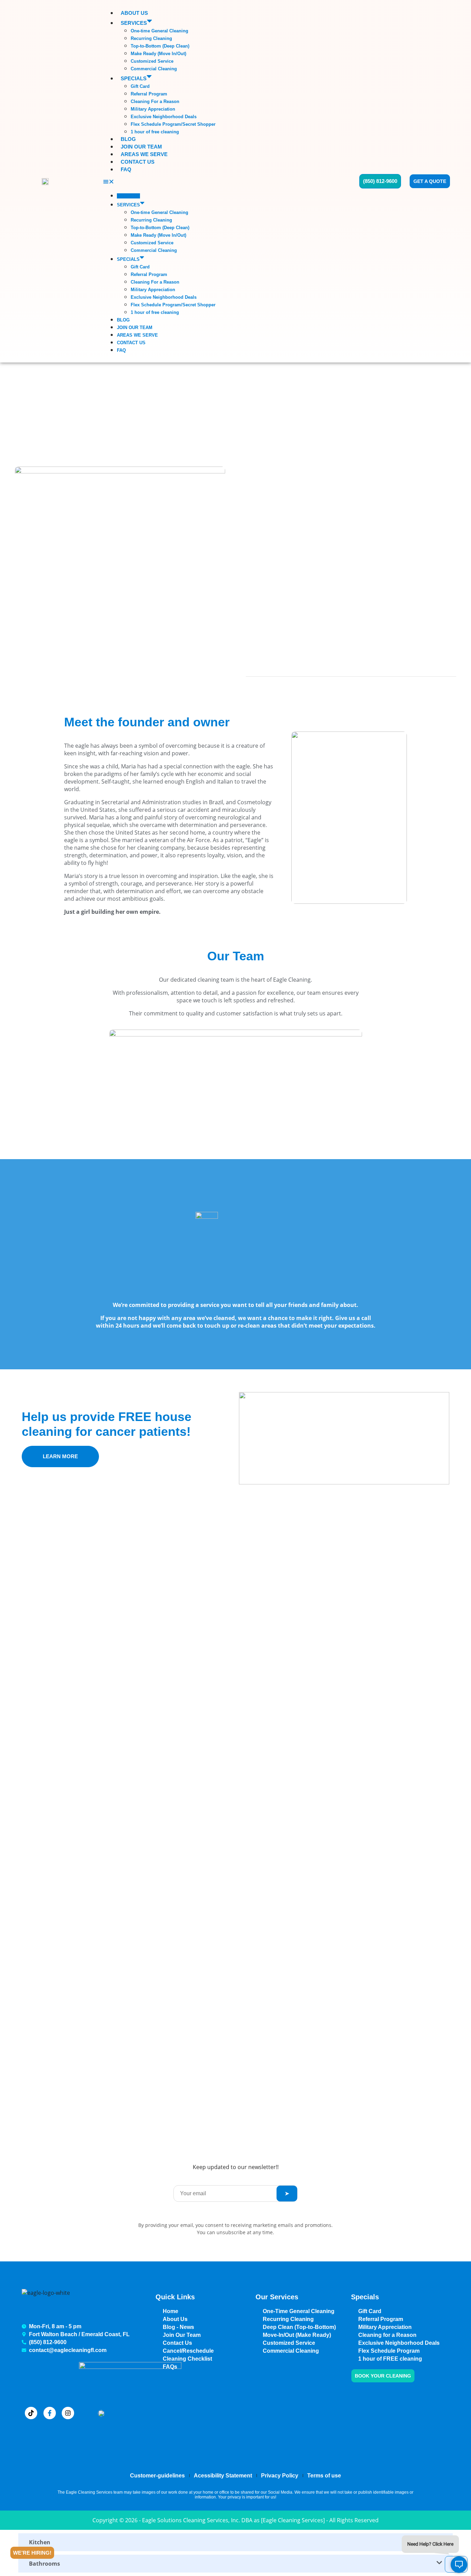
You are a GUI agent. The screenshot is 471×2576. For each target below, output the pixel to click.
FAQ (126, 169)
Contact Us (138, 162)
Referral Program (149, 94)
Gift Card (140, 86)
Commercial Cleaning (154, 69)
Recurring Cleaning (151, 38)
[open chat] (456, 2564)
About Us (134, 13)
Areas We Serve (144, 154)
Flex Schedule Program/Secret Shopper (173, 124)
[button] (224, 182)
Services (134, 23)
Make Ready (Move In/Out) (158, 54)
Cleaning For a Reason (155, 101)
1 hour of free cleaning (155, 132)
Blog (128, 139)
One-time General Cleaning (159, 31)
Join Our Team (141, 147)
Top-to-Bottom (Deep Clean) (160, 46)
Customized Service (152, 61)
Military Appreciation (153, 109)
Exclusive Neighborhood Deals (164, 117)
